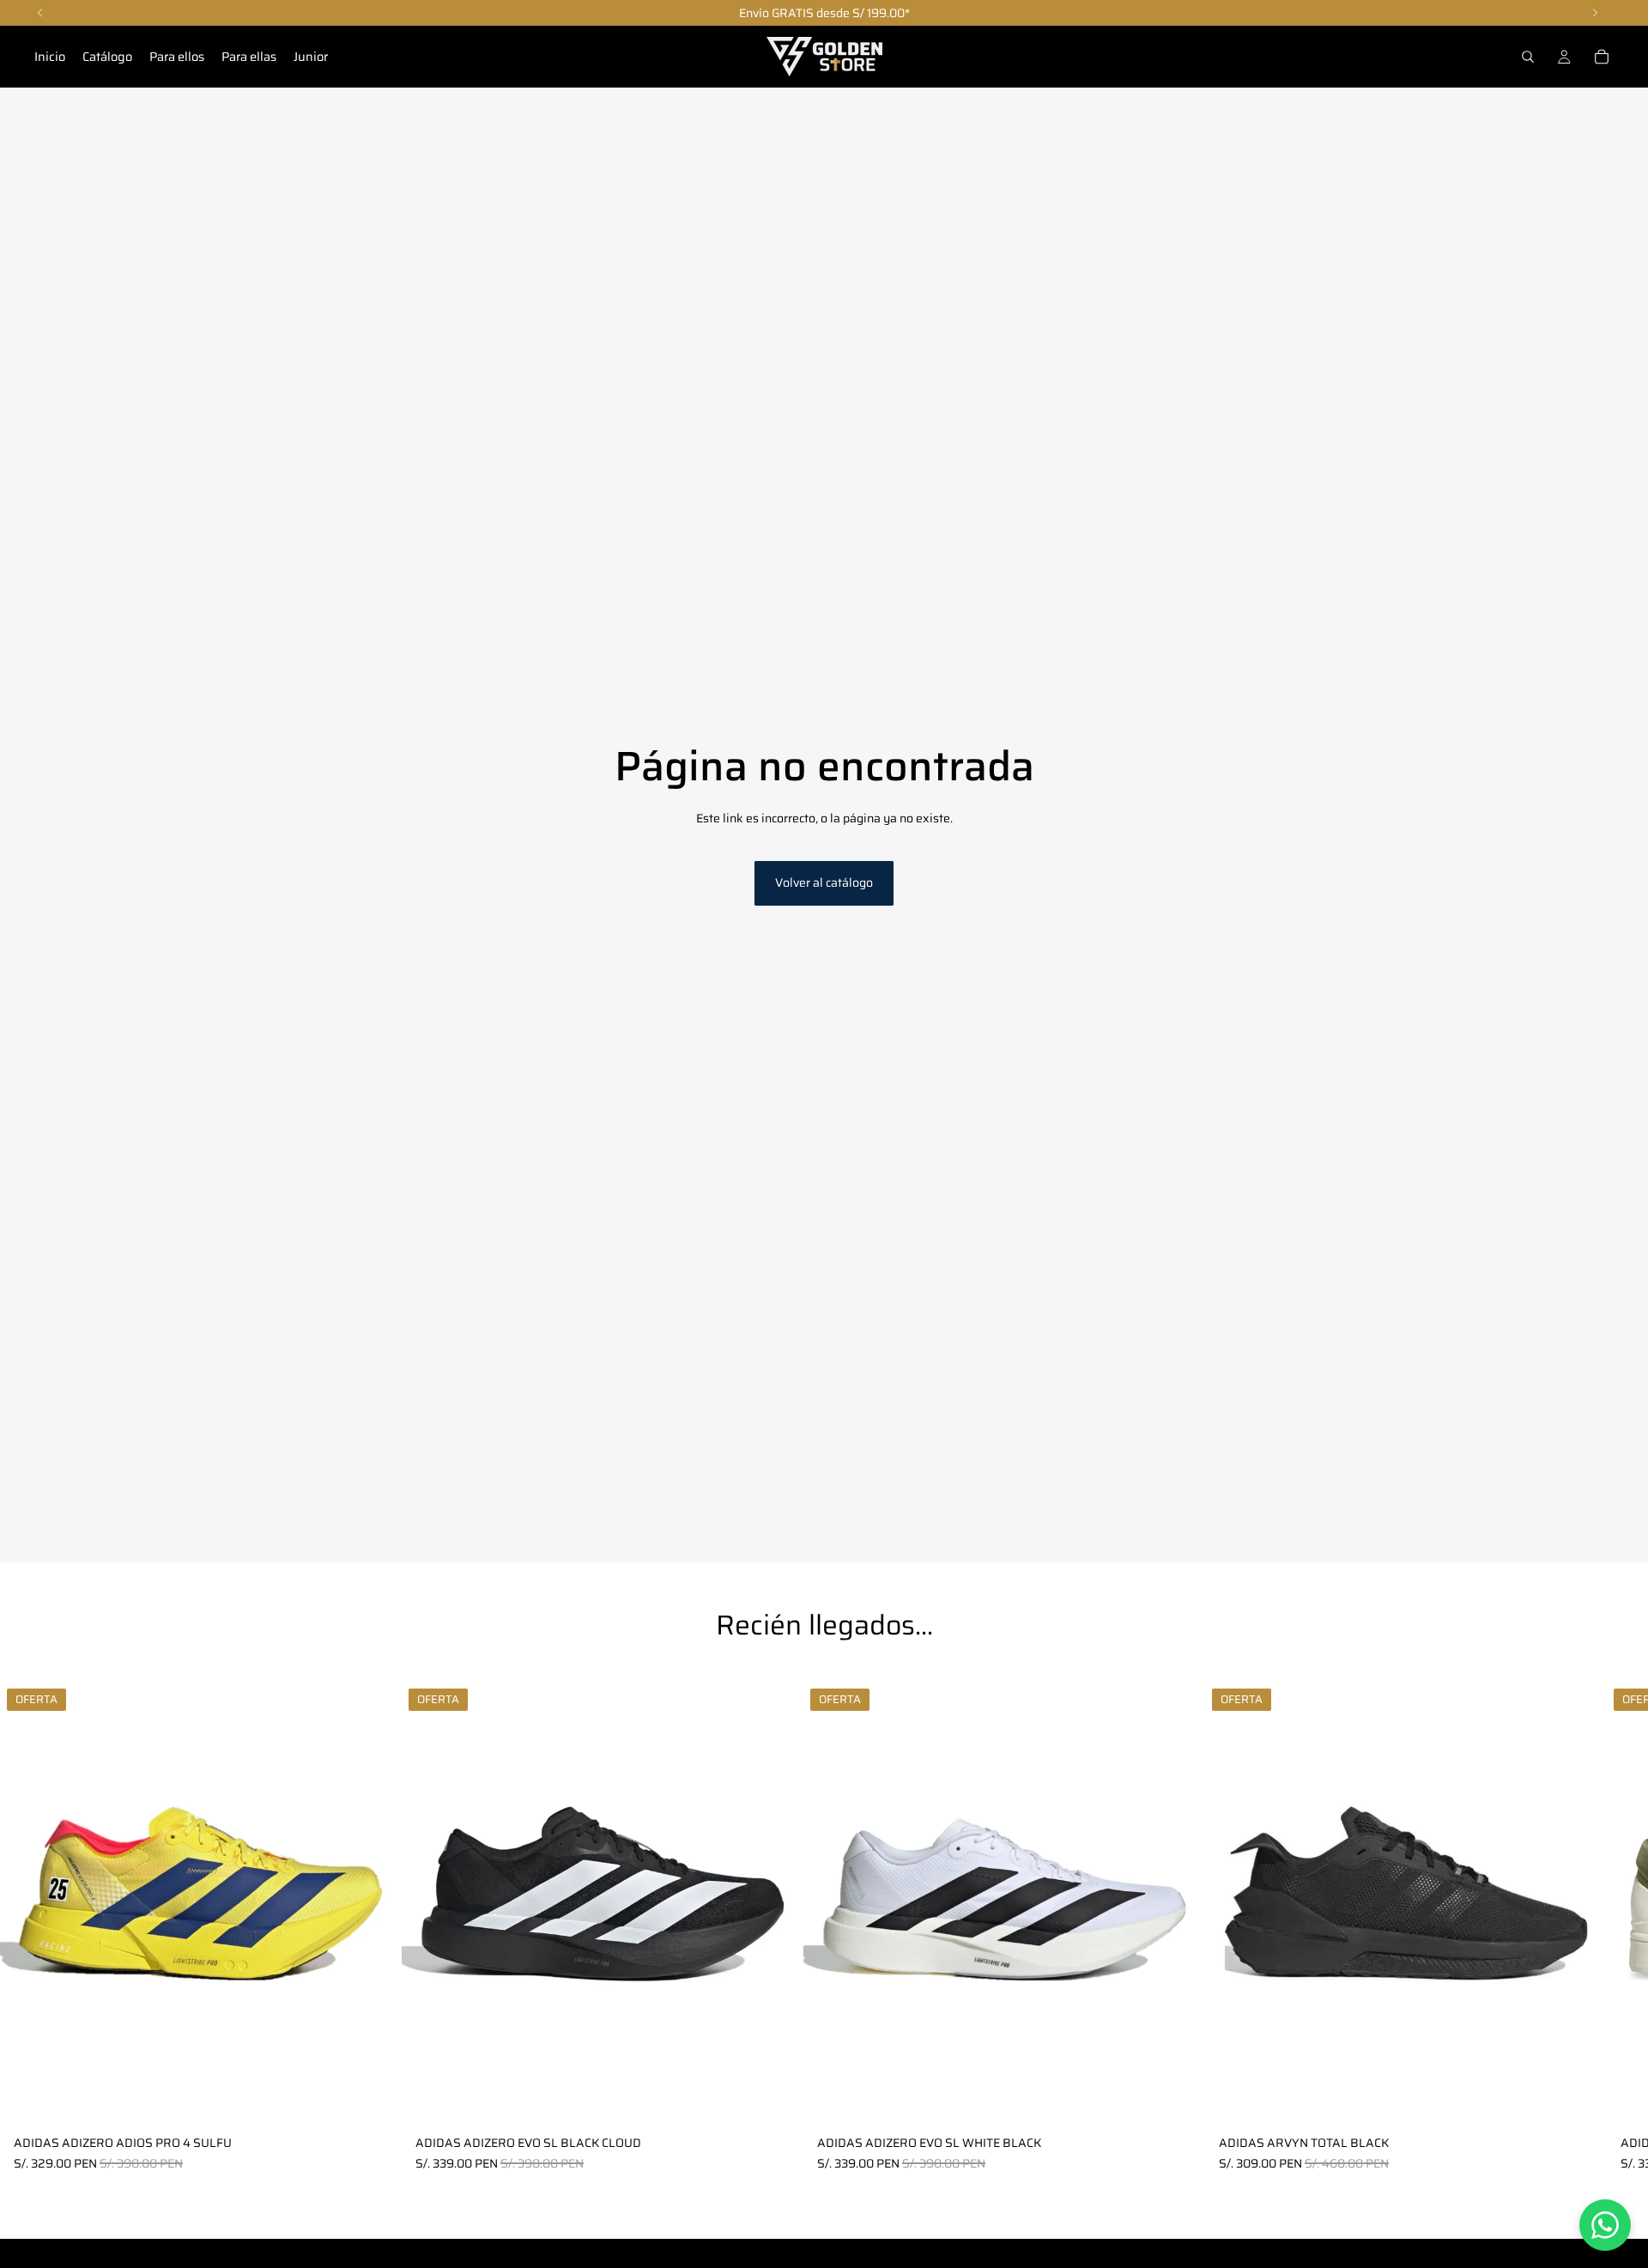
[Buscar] (1528, 57)
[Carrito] (1602, 57)
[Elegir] (375, 2101)
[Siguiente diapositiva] (1593, 1926)
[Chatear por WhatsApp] (1605, 2225)
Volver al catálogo (824, 882)
